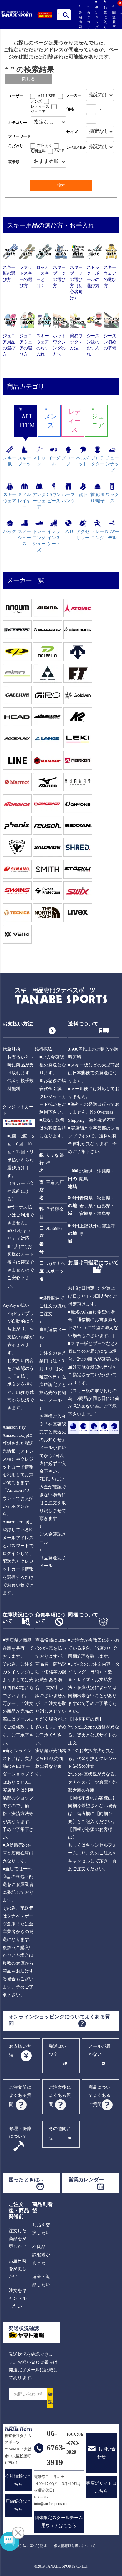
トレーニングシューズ (39, 541)
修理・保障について (20, 2132)
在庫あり (44, 146)
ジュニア (38, 112)
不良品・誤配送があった (41, 2255)
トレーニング (98, 535)
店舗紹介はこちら (18, 2505)
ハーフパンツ (68, 498)
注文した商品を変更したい (18, 2239)
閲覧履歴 (113, 20)
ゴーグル (54, 461)
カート (121, 21)
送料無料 (38, 151)
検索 (66, 15)
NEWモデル (112, 535)
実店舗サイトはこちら (101, 2487)
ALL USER (47, 96)
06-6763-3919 (56, 2448)
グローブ (68, 461)
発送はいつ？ (58, 2050)
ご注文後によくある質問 (60, 2096)
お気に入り (105, 17)
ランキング (96, 17)
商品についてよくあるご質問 (100, 2096)
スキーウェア (10, 498)
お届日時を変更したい (18, 2269)
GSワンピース (54, 498)
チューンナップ (112, 464)
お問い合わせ (106, 2453)
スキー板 (10, 461)
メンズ (36, 101)
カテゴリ (88, 20)
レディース (40, 106)
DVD (68, 531)
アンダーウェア (39, 501)
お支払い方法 (20, 2051)
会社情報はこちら (18, 2480)
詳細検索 (79, 20)
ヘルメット (83, 461)
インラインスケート (54, 538)
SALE (59, 151)
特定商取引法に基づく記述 (26, 2546)
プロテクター (98, 461)
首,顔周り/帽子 (98, 498)
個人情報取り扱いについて (75, 2546)
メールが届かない (100, 2050)
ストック (39, 461)
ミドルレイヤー (24, 501)
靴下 (83, 495)
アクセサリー (83, 535)
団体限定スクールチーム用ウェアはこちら (59, 2522)
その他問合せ (60, 2133)
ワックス (112, 498)
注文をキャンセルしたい (18, 2298)
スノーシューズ (24, 538)
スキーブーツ (24, 461)
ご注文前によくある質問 (20, 2096)
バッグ (10, 531)
